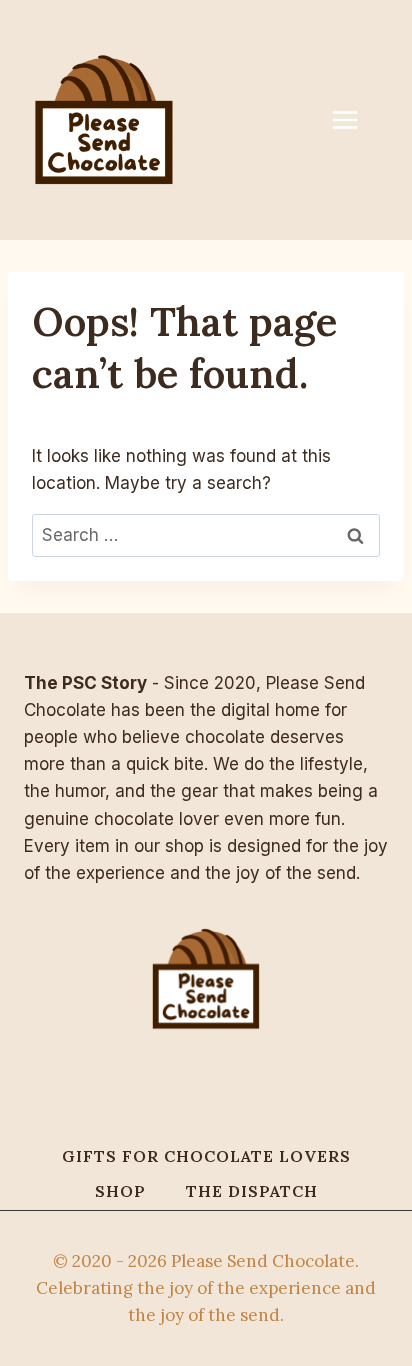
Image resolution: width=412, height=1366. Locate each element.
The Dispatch (252, 1191)
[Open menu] (355, 119)
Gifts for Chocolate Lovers (206, 1156)
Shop (120, 1191)
